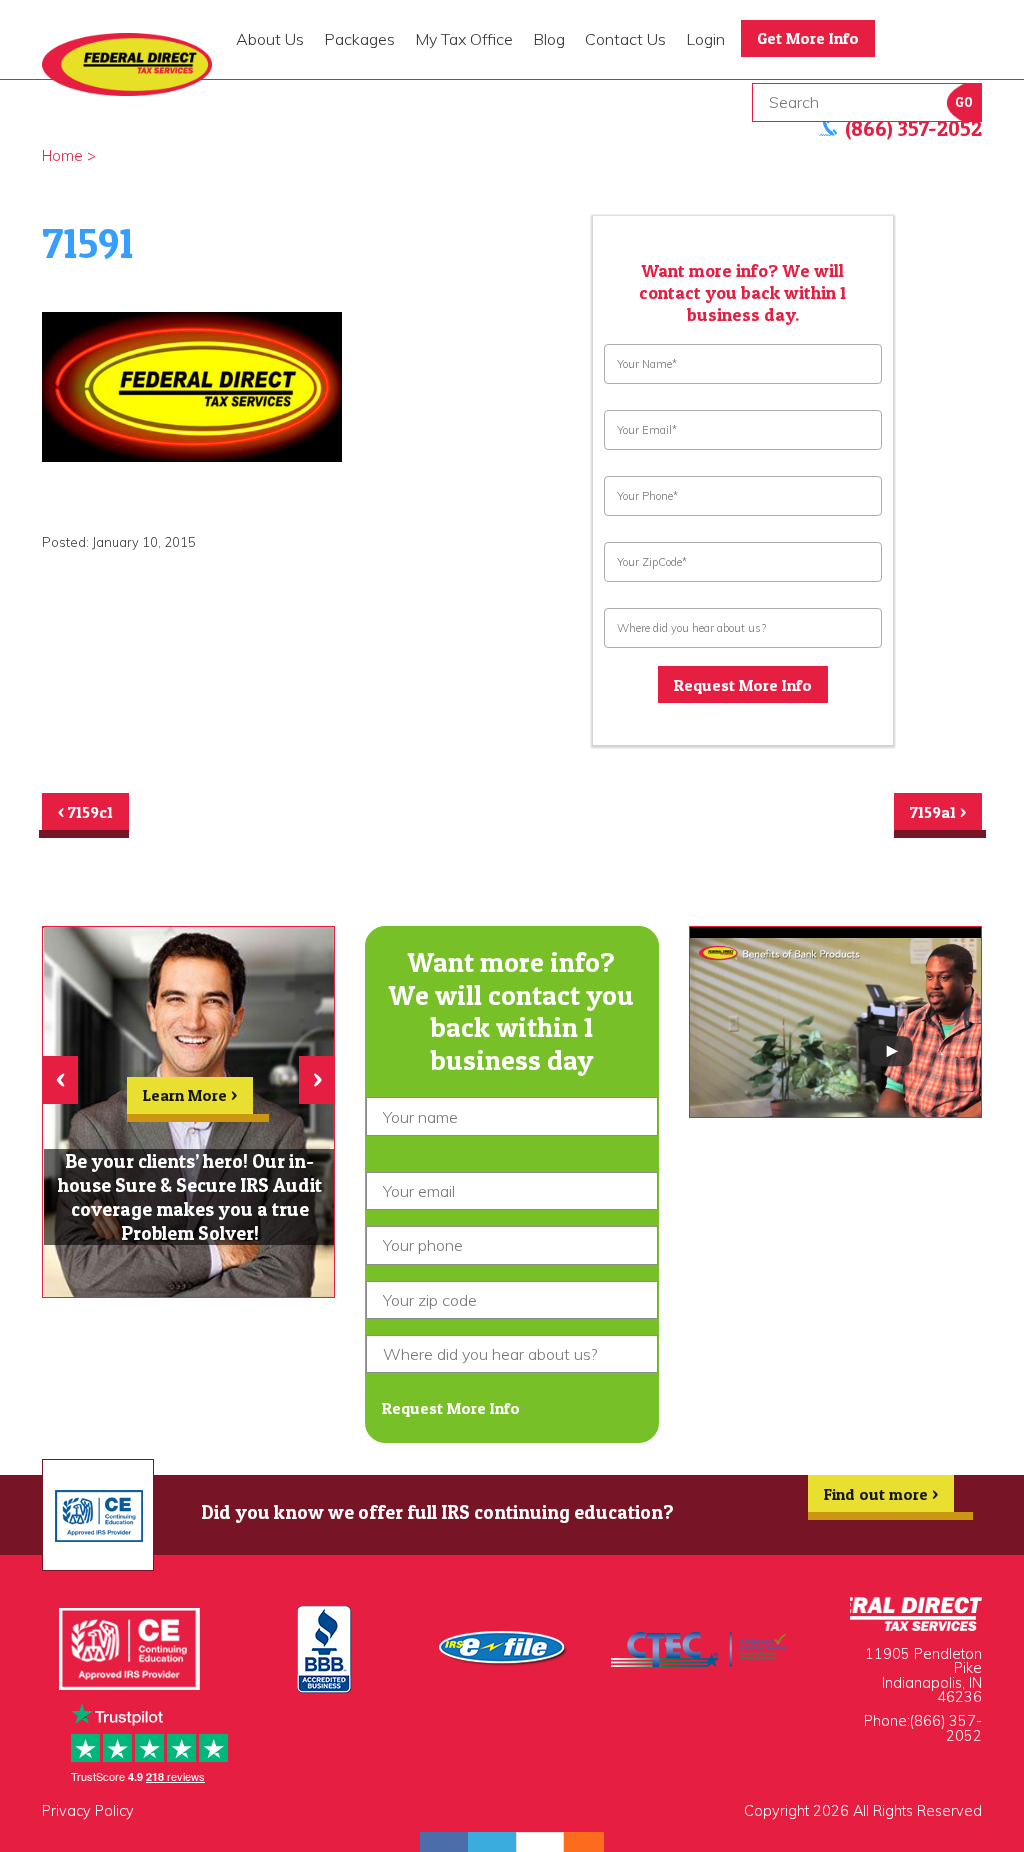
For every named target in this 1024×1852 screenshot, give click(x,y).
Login (705, 39)
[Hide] (594, 1842)
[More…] (574, 1842)
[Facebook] (444, 1842)
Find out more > (881, 1494)
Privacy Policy (88, 1811)
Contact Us (625, 39)
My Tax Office (464, 39)
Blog (549, 39)
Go (964, 102)
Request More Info (743, 685)
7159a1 (938, 812)
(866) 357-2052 (946, 1728)
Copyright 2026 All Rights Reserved (863, 1811)
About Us (270, 39)
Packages (359, 39)
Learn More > (190, 1095)
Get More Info (808, 38)
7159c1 (85, 812)
